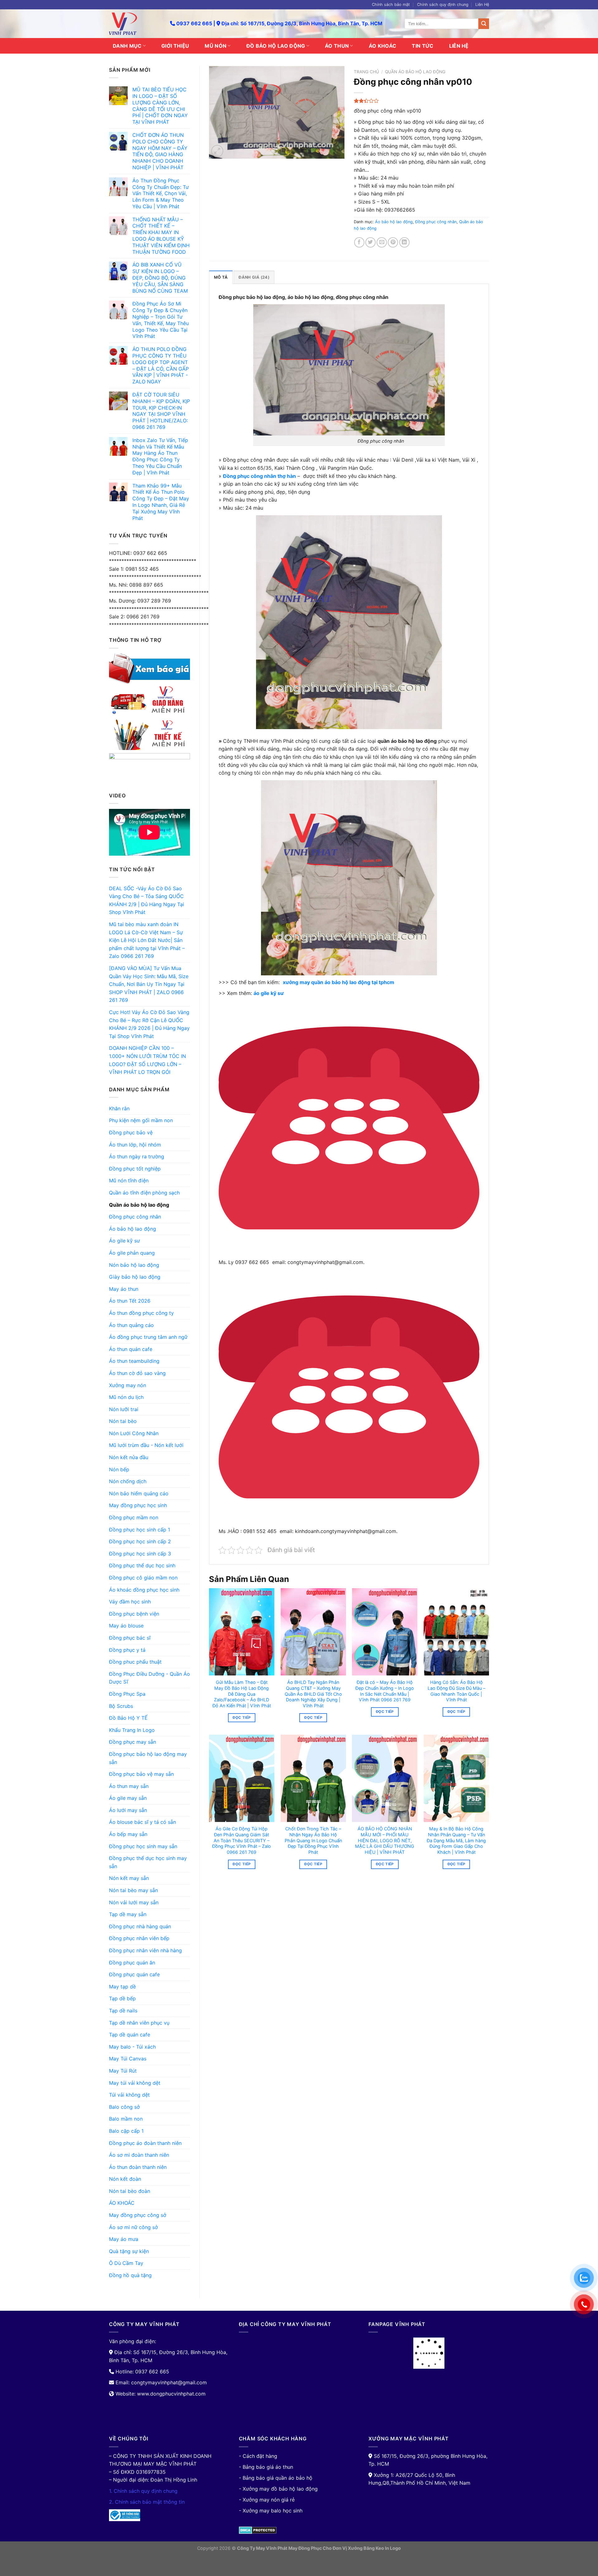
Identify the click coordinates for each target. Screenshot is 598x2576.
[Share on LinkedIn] (404, 242)
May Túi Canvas (128, 2059)
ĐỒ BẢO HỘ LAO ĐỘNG (276, 46)
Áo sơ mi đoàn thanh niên (139, 2155)
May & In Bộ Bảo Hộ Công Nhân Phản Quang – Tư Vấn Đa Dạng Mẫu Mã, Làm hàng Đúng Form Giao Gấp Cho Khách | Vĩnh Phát (456, 1840)
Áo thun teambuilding (134, 1361)
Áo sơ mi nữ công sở (133, 2227)
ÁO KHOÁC (383, 46)
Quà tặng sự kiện (129, 2251)
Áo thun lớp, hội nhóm (135, 1145)
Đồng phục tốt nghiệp (135, 1169)
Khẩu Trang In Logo (132, 1730)
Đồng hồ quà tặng (130, 2275)
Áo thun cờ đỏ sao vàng (137, 1373)
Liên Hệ (482, 5)
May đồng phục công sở (138, 2215)
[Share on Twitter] (370, 242)
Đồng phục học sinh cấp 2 (140, 1541)
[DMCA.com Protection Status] (258, 2530)
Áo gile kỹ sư (124, 1241)
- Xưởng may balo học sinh (271, 2511)
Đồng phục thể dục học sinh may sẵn (148, 1862)
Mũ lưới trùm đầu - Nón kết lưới (146, 1445)
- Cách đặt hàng (258, 2456)
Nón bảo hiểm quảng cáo (139, 1493)
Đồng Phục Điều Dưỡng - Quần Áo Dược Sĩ (149, 1678)
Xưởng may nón (128, 1385)
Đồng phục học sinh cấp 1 (140, 1530)
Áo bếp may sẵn (128, 1834)
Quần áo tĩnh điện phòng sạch (144, 1193)
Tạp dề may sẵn (128, 1914)
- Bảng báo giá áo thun (266, 2467)
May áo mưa (124, 2239)
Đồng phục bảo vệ (131, 1132)
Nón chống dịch (128, 1481)
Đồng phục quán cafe (134, 1974)
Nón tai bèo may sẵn (133, 1890)
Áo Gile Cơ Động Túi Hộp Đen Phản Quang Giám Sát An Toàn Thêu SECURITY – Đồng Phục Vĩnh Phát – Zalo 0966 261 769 (242, 1840)
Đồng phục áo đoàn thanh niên (145, 2143)
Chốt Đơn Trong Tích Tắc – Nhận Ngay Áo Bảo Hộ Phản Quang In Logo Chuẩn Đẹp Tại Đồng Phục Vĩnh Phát (313, 1840)
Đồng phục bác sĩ (130, 1638)
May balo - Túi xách (132, 2047)
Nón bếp (119, 1469)
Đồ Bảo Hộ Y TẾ (128, 1718)
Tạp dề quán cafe (130, 2035)
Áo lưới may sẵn (128, 1810)
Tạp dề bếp (122, 1998)
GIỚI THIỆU (175, 46)
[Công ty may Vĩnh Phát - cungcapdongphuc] (135, 24)
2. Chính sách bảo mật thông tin (147, 2502)
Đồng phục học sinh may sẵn (143, 1846)
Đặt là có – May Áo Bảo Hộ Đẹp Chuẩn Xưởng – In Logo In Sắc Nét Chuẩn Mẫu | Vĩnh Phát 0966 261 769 (385, 1691)
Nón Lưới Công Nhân (134, 1433)
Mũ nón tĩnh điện (129, 1180)
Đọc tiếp (242, 1718)
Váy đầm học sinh (130, 1602)
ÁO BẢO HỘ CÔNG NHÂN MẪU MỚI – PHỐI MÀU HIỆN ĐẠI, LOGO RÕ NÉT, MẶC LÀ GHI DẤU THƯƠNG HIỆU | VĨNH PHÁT (385, 1840)
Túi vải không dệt (129, 2095)
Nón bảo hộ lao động (134, 1265)
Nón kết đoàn (125, 2179)
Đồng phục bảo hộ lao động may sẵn (148, 1758)
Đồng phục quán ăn (132, 1963)
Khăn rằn (119, 1108)
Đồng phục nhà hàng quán (140, 1926)
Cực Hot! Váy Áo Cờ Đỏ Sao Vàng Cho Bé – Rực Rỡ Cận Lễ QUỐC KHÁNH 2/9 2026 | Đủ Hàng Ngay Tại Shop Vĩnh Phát (149, 1024)
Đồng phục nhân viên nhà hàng (145, 1950)
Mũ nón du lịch (126, 1397)
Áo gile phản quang (132, 1253)
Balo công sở (124, 2107)
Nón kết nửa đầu (129, 1457)
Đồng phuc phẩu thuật (135, 1662)
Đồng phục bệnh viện (134, 1614)
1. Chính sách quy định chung (143, 2491)
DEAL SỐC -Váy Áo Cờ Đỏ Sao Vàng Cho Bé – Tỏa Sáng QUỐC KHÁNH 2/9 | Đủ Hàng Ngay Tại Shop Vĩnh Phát (147, 900)
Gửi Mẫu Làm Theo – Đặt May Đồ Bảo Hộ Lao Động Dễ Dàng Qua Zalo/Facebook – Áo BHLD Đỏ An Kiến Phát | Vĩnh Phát (242, 1694)
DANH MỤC (127, 46)
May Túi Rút (123, 2071)
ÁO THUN (337, 46)
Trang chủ (366, 72)
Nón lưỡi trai (124, 1409)
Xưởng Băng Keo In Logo (374, 2548)
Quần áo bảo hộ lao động (139, 1205)
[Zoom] (217, 151)
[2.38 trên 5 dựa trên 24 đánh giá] (422, 101)
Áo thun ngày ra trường (137, 1156)
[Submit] (484, 24)
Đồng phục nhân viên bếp (139, 1938)
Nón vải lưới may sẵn (134, 1902)
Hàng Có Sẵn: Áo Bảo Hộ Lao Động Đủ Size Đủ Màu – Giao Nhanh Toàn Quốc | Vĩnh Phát (456, 1691)
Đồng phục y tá (127, 1650)
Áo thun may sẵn (129, 1786)
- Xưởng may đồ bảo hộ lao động (278, 2489)
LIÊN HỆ (459, 46)
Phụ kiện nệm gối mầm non (141, 1120)
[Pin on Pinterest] (393, 242)
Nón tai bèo (123, 1421)
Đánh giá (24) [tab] (254, 277)
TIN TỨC (422, 46)
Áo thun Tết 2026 (130, 1301)
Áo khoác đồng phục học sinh (144, 1590)
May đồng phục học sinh (138, 1505)
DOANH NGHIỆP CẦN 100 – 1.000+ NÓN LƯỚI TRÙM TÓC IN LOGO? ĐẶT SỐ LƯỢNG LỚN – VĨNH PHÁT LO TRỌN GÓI (147, 1060)
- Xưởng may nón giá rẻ (267, 2500)
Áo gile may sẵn (128, 1798)
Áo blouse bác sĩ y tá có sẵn (142, 1822)
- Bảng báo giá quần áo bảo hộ (276, 2478)
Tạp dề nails (123, 2011)
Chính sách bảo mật (391, 5)
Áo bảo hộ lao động (133, 1229)
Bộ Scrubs (121, 1706)
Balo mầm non (126, 2119)
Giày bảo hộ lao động (135, 1277)
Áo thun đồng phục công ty (141, 1313)
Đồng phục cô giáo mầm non (143, 1578)
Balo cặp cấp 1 (126, 2131)
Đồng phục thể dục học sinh (142, 1565)
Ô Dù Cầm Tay (126, 2263)
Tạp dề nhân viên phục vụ (139, 2023)
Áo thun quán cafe (131, 1349)
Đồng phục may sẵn (133, 1742)
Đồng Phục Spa (127, 1694)
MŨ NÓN (216, 46)
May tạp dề (122, 1987)
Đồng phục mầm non (134, 1517)
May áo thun (124, 1289)
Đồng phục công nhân (135, 1217)
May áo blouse (126, 1626)
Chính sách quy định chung (443, 5)
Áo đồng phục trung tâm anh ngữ (148, 1337)
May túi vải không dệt (135, 2083)
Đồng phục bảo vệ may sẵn (141, 1774)
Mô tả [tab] (221, 277)
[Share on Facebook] (359, 242)
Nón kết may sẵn (129, 1878)
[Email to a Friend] (382, 242)
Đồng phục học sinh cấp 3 (140, 1554)
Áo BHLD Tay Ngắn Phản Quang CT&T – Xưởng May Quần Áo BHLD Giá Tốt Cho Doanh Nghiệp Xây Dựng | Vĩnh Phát (313, 1694)
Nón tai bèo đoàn (130, 2191)
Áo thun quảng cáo (131, 1325)
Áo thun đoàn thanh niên (138, 2167)
